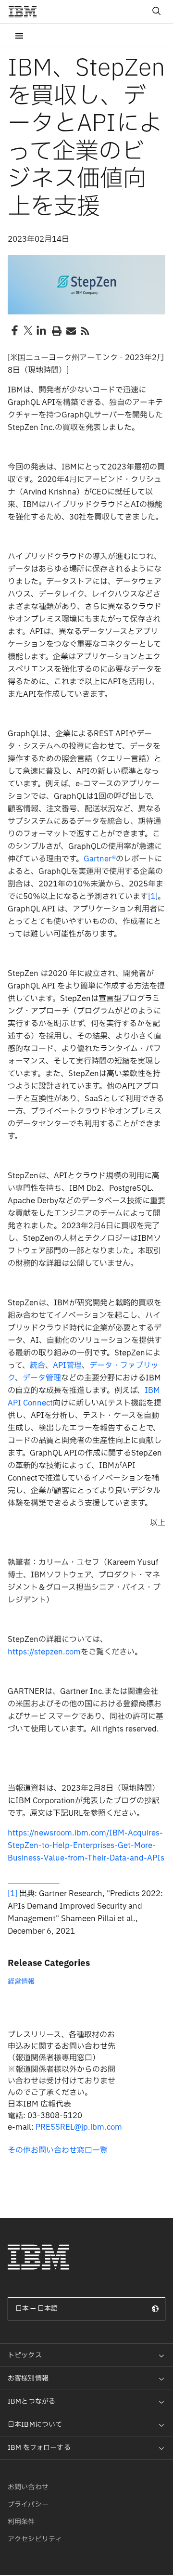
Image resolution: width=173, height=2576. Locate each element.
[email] (70, 330)
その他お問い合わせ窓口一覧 (58, 2150)
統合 (37, 1366)
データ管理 (42, 1378)
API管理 (67, 1366)
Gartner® (100, 859)
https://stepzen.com (44, 1652)
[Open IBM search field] (157, 12)
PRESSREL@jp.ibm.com (79, 2127)
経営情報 (21, 1982)
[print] (56, 330)
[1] (153, 897)
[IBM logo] (26, 12)
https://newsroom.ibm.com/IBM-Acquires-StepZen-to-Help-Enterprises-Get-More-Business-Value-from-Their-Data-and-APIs (86, 1846)
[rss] (85, 330)
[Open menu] (19, 35)
